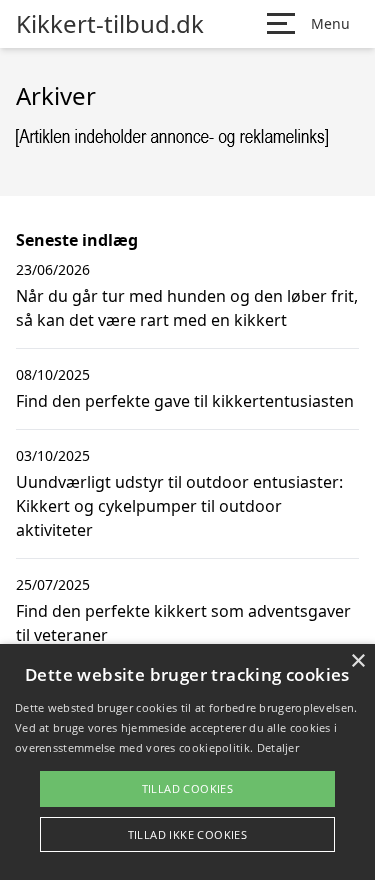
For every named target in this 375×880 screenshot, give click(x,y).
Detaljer (278, 747)
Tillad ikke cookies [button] (188, 834)
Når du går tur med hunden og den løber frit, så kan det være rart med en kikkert (187, 308)
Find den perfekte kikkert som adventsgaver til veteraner (183, 623)
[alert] (187, 762)
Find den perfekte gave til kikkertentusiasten (185, 401)
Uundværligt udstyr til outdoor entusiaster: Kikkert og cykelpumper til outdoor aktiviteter (179, 506)
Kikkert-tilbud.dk (110, 24)
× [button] (357, 661)
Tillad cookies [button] (188, 788)
